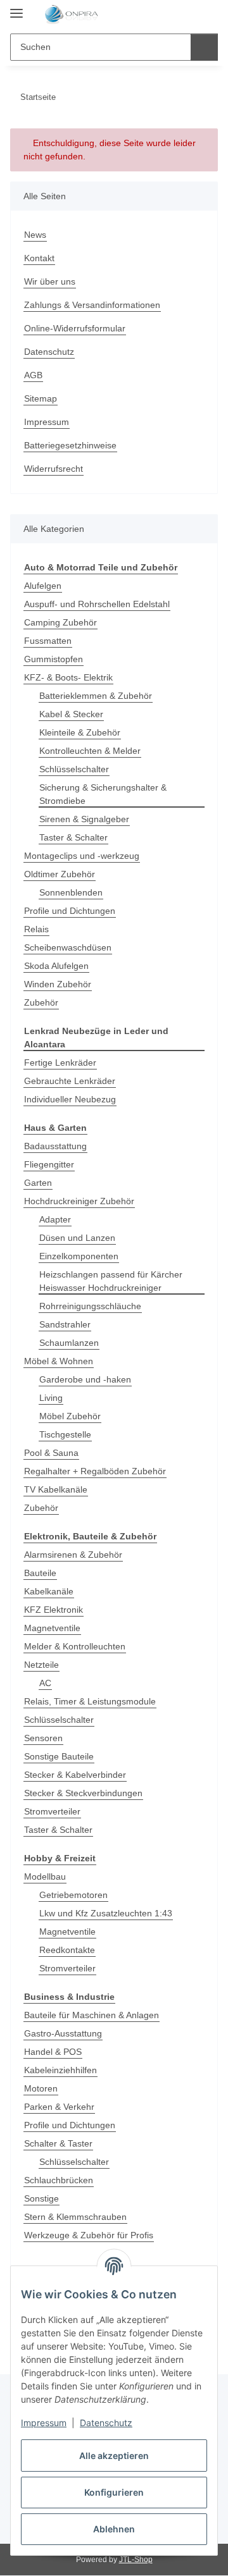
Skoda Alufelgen (56, 966)
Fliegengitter (49, 1164)
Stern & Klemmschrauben (75, 2217)
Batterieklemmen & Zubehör (96, 696)
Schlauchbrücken (59, 2180)
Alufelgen (43, 586)
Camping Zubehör (60, 622)
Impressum (44, 2423)
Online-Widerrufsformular (75, 328)
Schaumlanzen (69, 1343)
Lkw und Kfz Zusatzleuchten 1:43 (106, 1913)
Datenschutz (106, 2423)
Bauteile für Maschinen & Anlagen (92, 2015)
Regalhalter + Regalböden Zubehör (95, 1471)
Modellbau (45, 1877)
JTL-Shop (136, 2560)
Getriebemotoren (73, 1895)
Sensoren (43, 1738)
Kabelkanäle (49, 1591)
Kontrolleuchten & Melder (90, 751)
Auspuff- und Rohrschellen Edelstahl (97, 604)
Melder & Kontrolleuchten (75, 1646)
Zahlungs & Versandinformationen (92, 305)
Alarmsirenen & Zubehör (73, 1555)
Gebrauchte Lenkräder (70, 1081)
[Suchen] (204, 47)
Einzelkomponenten (79, 1256)
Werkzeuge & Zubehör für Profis (89, 2235)
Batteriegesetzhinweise (70, 445)
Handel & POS (53, 2052)
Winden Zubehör (58, 984)
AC (45, 1683)
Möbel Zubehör (70, 1416)
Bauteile (40, 1573)
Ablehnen (114, 2529)
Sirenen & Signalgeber (84, 819)
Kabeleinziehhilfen (60, 2070)
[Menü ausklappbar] (16, 8)
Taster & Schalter (73, 837)
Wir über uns (50, 281)
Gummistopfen (54, 659)
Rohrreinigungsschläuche (90, 1306)
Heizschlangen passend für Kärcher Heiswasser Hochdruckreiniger (111, 1281)
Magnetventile (52, 1628)
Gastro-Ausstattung (63, 2033)
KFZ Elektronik (54, 1610)
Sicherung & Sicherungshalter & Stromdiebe (103, 794)
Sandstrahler (65, 1324)
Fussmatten (48, 641)
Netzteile (41, 1665)
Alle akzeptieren (114, 2456)
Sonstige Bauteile (59, 1756)
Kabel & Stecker (71, 714)
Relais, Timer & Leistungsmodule (90, 1701)
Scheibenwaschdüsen (68, 947)
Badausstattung (55, 1146)
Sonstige (41, 2198)
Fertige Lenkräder (60, 1063)
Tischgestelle (65, 1434)
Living (51, 1398)
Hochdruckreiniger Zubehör (79, 1201)
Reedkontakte (67, 1950)
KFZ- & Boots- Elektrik (68, 677)
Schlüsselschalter (74, 769)
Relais (36, 929)
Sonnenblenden (71, 892)
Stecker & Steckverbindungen (83, 1793)
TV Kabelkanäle (56, 1489)
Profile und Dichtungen (70, 911)
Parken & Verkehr (59, 2107)
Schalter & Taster (58, 2143)
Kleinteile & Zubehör (80, 732)
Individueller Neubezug (70, 1099)
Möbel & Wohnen (59, 1361)
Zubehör (41, 1002)
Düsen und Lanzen (77, 1238)
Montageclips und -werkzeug (82, 856)
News (35, 235)
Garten (38, 1183)
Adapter (55, 1219)
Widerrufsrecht (54, 469)
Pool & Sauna (51, 1453)
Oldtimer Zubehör (60, 874)
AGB (33, 375)
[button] (168, 14)
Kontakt (39, 258)
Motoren (41, 2088)
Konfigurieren (114, 2492)
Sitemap (41, 398)
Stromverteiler (52, 1811)
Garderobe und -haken (85, 1379)
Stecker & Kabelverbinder (75, 1775)
